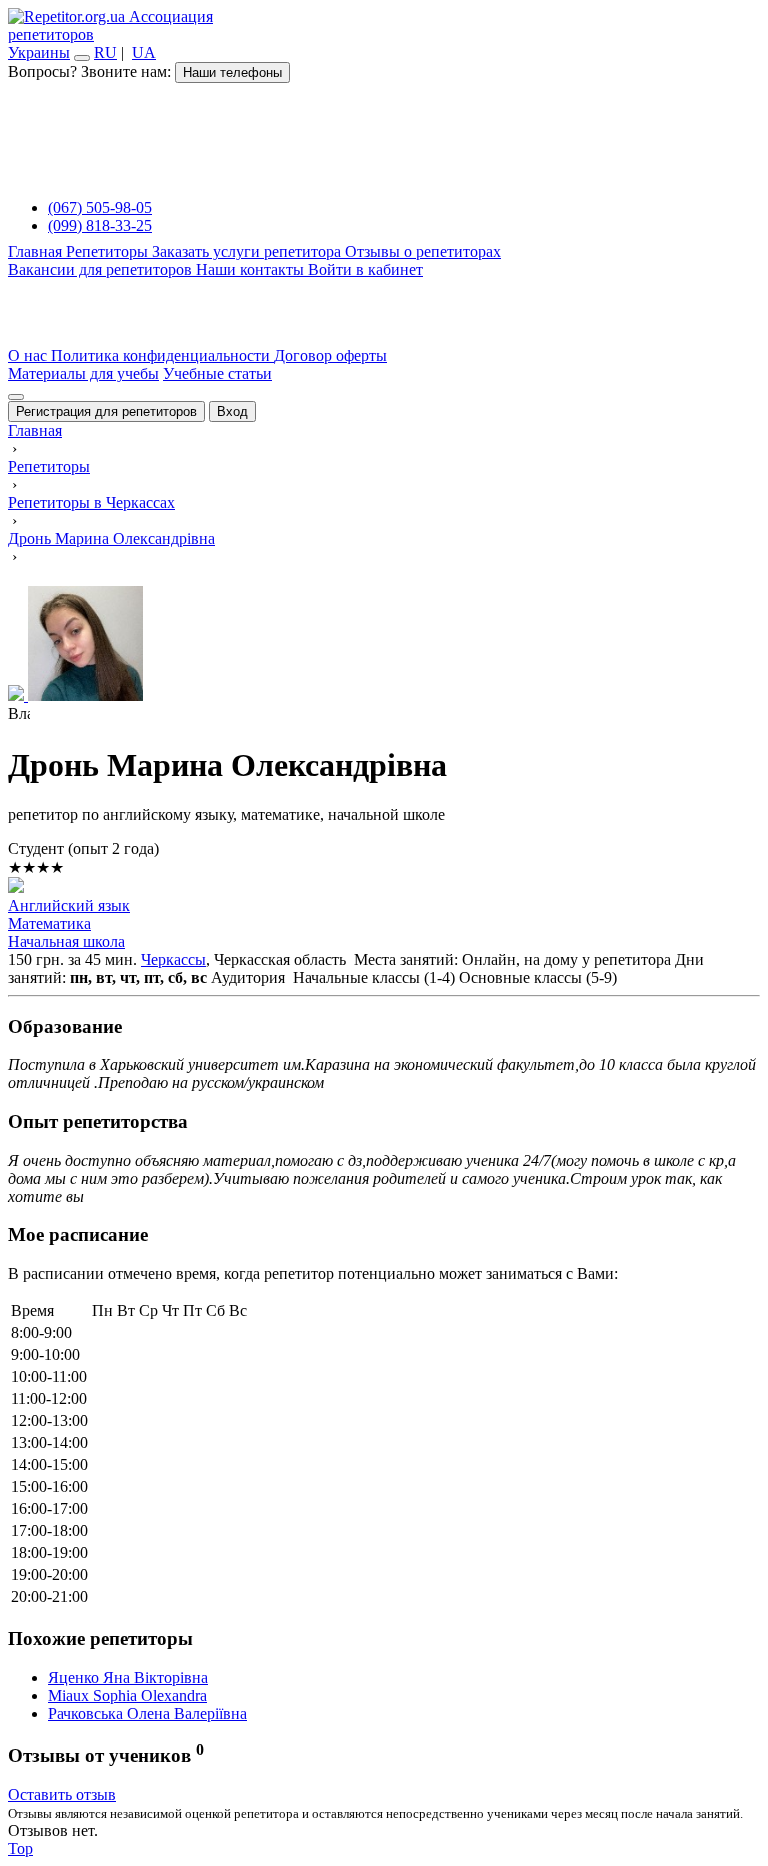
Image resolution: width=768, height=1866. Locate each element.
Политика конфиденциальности (162, 355)
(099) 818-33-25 (100, 225)
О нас (29, 355)
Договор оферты (330, 355)
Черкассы (173, 959)
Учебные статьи (217, 373)
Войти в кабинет (365, 269)
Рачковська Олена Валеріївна (147, 1713)
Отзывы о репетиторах (423, 251)
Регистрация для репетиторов (106, 411)
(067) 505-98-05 (100, 207)
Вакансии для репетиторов (102, 269)
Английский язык (69, 905)
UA (144, 52)
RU (105, 52)
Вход (232, 411)
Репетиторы (109, 251)
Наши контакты (252, 269)
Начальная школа (66, 941)
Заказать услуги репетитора (248, 251)
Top (20, 1848)
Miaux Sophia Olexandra (127, 1695)
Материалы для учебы (83, 373)
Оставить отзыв (62, 1794)
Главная (37, 251)
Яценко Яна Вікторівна (128, 1677)
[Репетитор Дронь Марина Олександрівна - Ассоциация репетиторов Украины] (384, 645)
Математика (49, 923)
